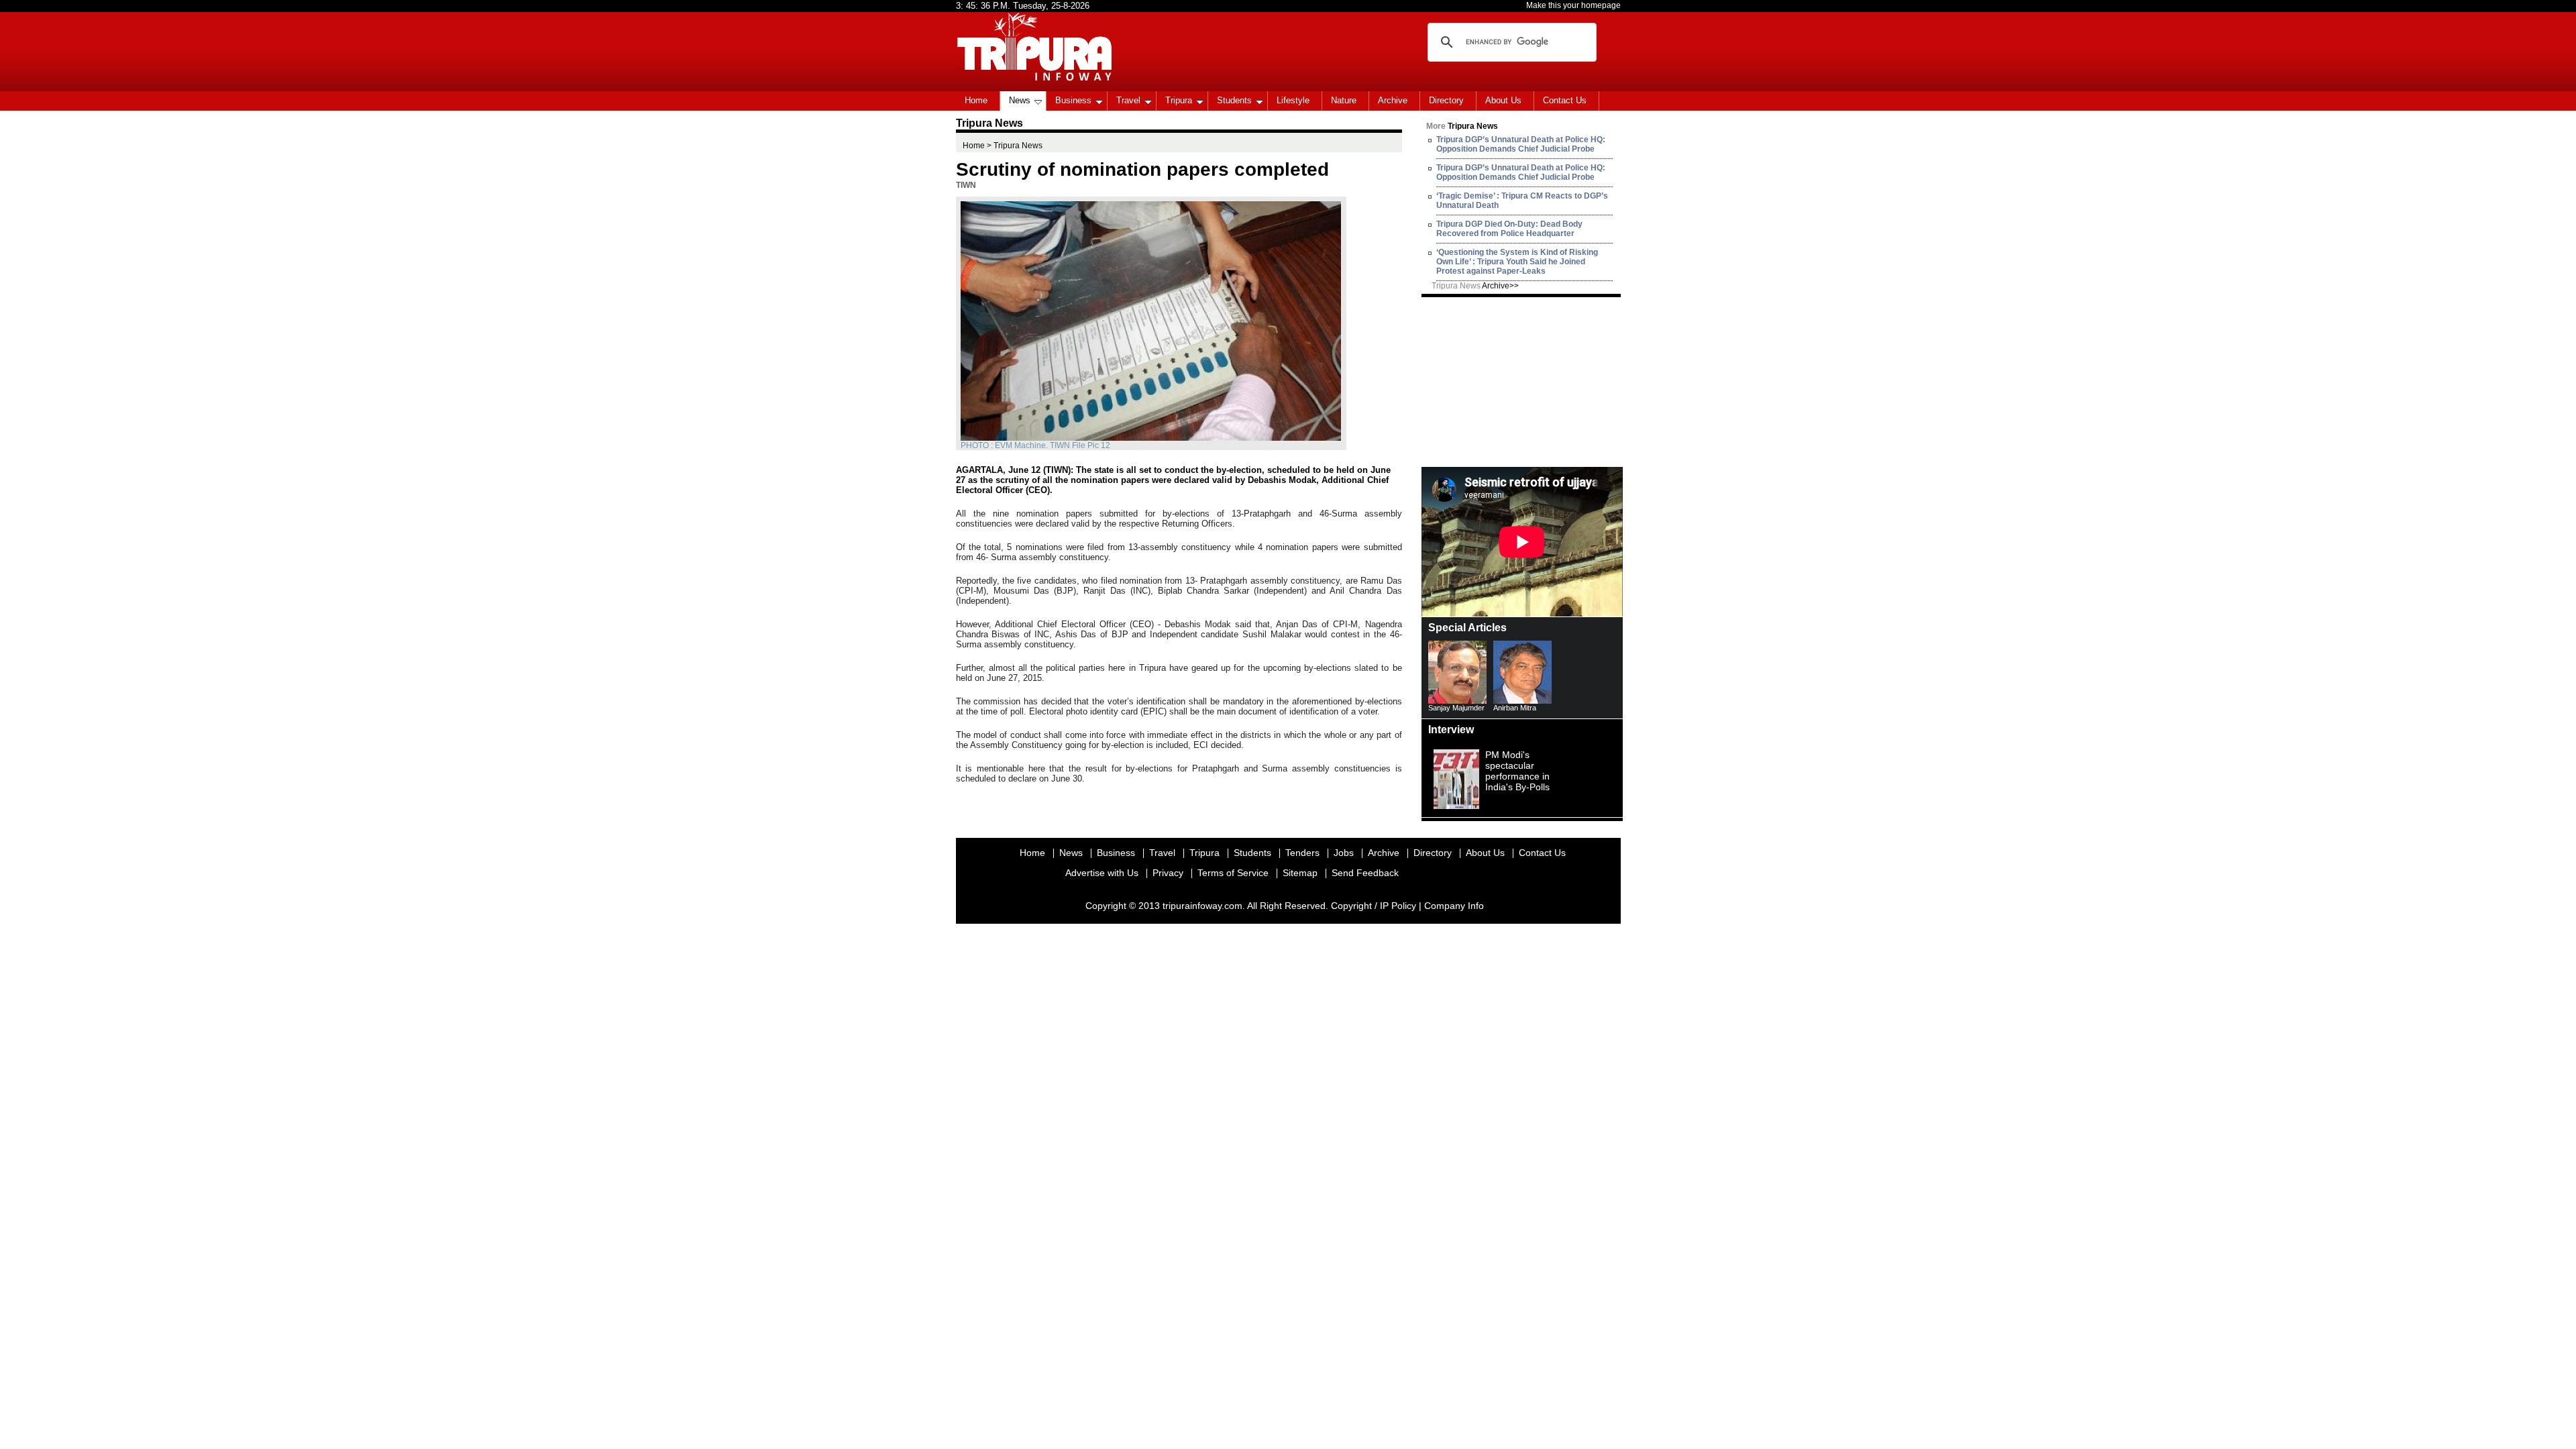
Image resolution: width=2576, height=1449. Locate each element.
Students (1234, 100)
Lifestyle (1293, 100)
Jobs (1344, 853)
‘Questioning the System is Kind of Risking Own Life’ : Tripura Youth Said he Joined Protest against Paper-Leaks (1517, 262)
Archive (1393, 100)
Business (1073, 100)
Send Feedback (1365, 873)
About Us (1503, 100)
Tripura (1179, 100)
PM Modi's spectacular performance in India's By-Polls (1517, 771)
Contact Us (1565, 100)
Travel (1128, 100)
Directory (1446, 100)
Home (976, 100)
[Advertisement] (1522, 381)
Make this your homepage (1573, 5)
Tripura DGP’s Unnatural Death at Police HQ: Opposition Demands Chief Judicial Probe (1521, 144)
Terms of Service (1233, 873)
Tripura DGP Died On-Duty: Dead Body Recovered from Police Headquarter (1509, 229)
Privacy (1168, 873)
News (1020, 100)
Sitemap (1300, 873)
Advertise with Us (1102, 873)
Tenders (1302, 853)
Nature (1344, 100)
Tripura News (1475, 286)
